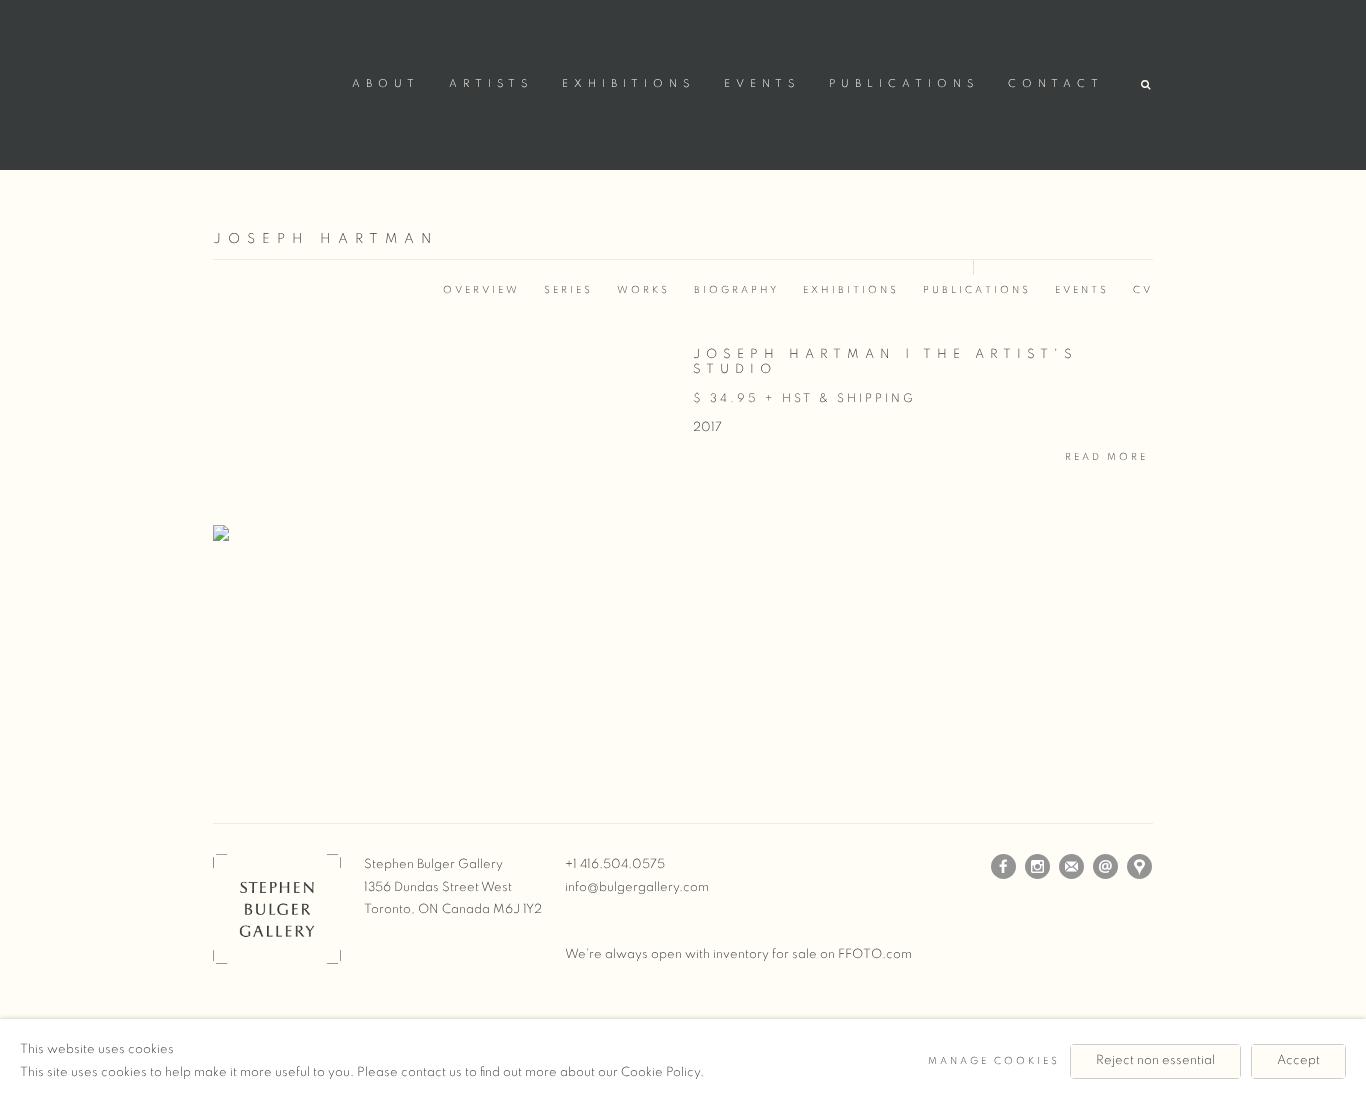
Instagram (1038, 867)
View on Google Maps (1140, 867)
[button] (1147, 85)
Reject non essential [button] (1155, 1060)
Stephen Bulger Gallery (273, 81)
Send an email (1106, 867)
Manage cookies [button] (994, 1061)
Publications (904, 84)
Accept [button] (1298, 1060)
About (386, 84)
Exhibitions (628, 84)
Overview (481, 290)
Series (568, 290)
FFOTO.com (875, 954)
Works (643, 290)
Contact (1056, 84)
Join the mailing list (1072, 867)
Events (762, 84)
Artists (491, 84)
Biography (736, 290)
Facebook (1004, 867)
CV (1143, 290)
